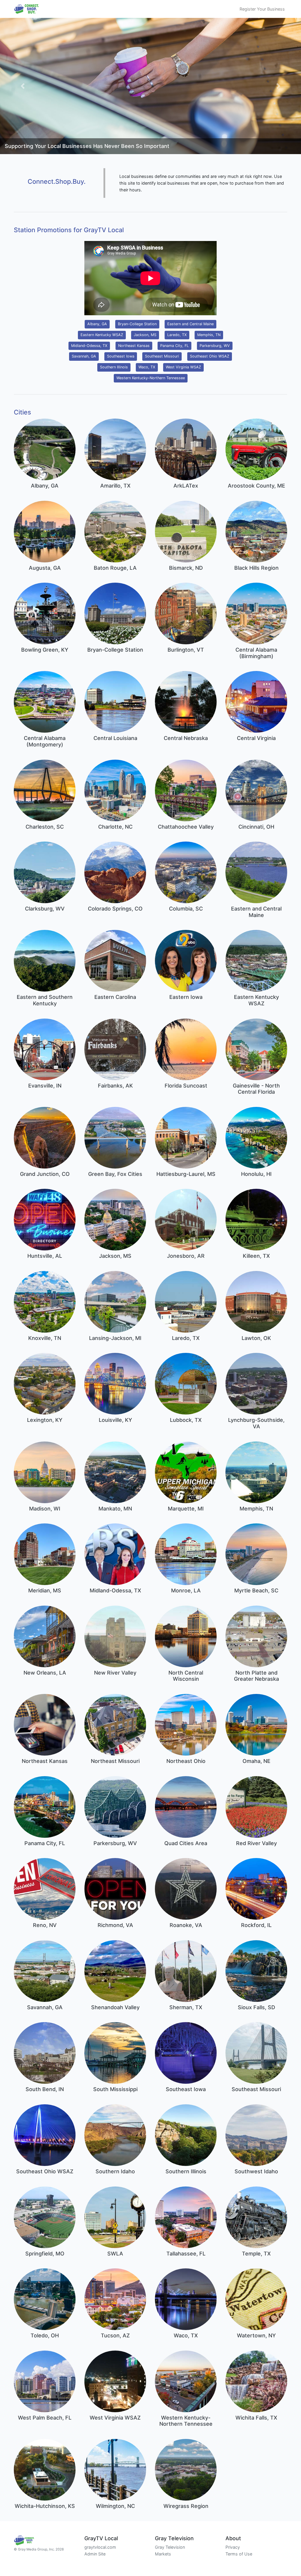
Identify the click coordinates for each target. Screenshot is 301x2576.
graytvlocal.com (100, 2547)
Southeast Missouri (162, 356)
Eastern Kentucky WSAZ (102, 335)
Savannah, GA (84, 356)
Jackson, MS (145, 335)
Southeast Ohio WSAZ (210, 356)
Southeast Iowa (121, 356)
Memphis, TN (209, 335)
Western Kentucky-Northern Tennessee (151, 378)
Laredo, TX (177, 335)
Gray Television (170, 2547)
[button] (23, 86)
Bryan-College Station (137, 324)
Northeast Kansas (134, 346)
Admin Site (95, 2554)
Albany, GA (97, 324)
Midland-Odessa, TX (89, 346)
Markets (163, 2554)
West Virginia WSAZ (183, 367)
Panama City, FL (174, 346)
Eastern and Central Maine (190, 324)
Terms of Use (239, 2554)
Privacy (233, 2547)
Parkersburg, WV (215, 346)
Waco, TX (147, 367)
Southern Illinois (114, 367)
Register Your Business (262, 9)
